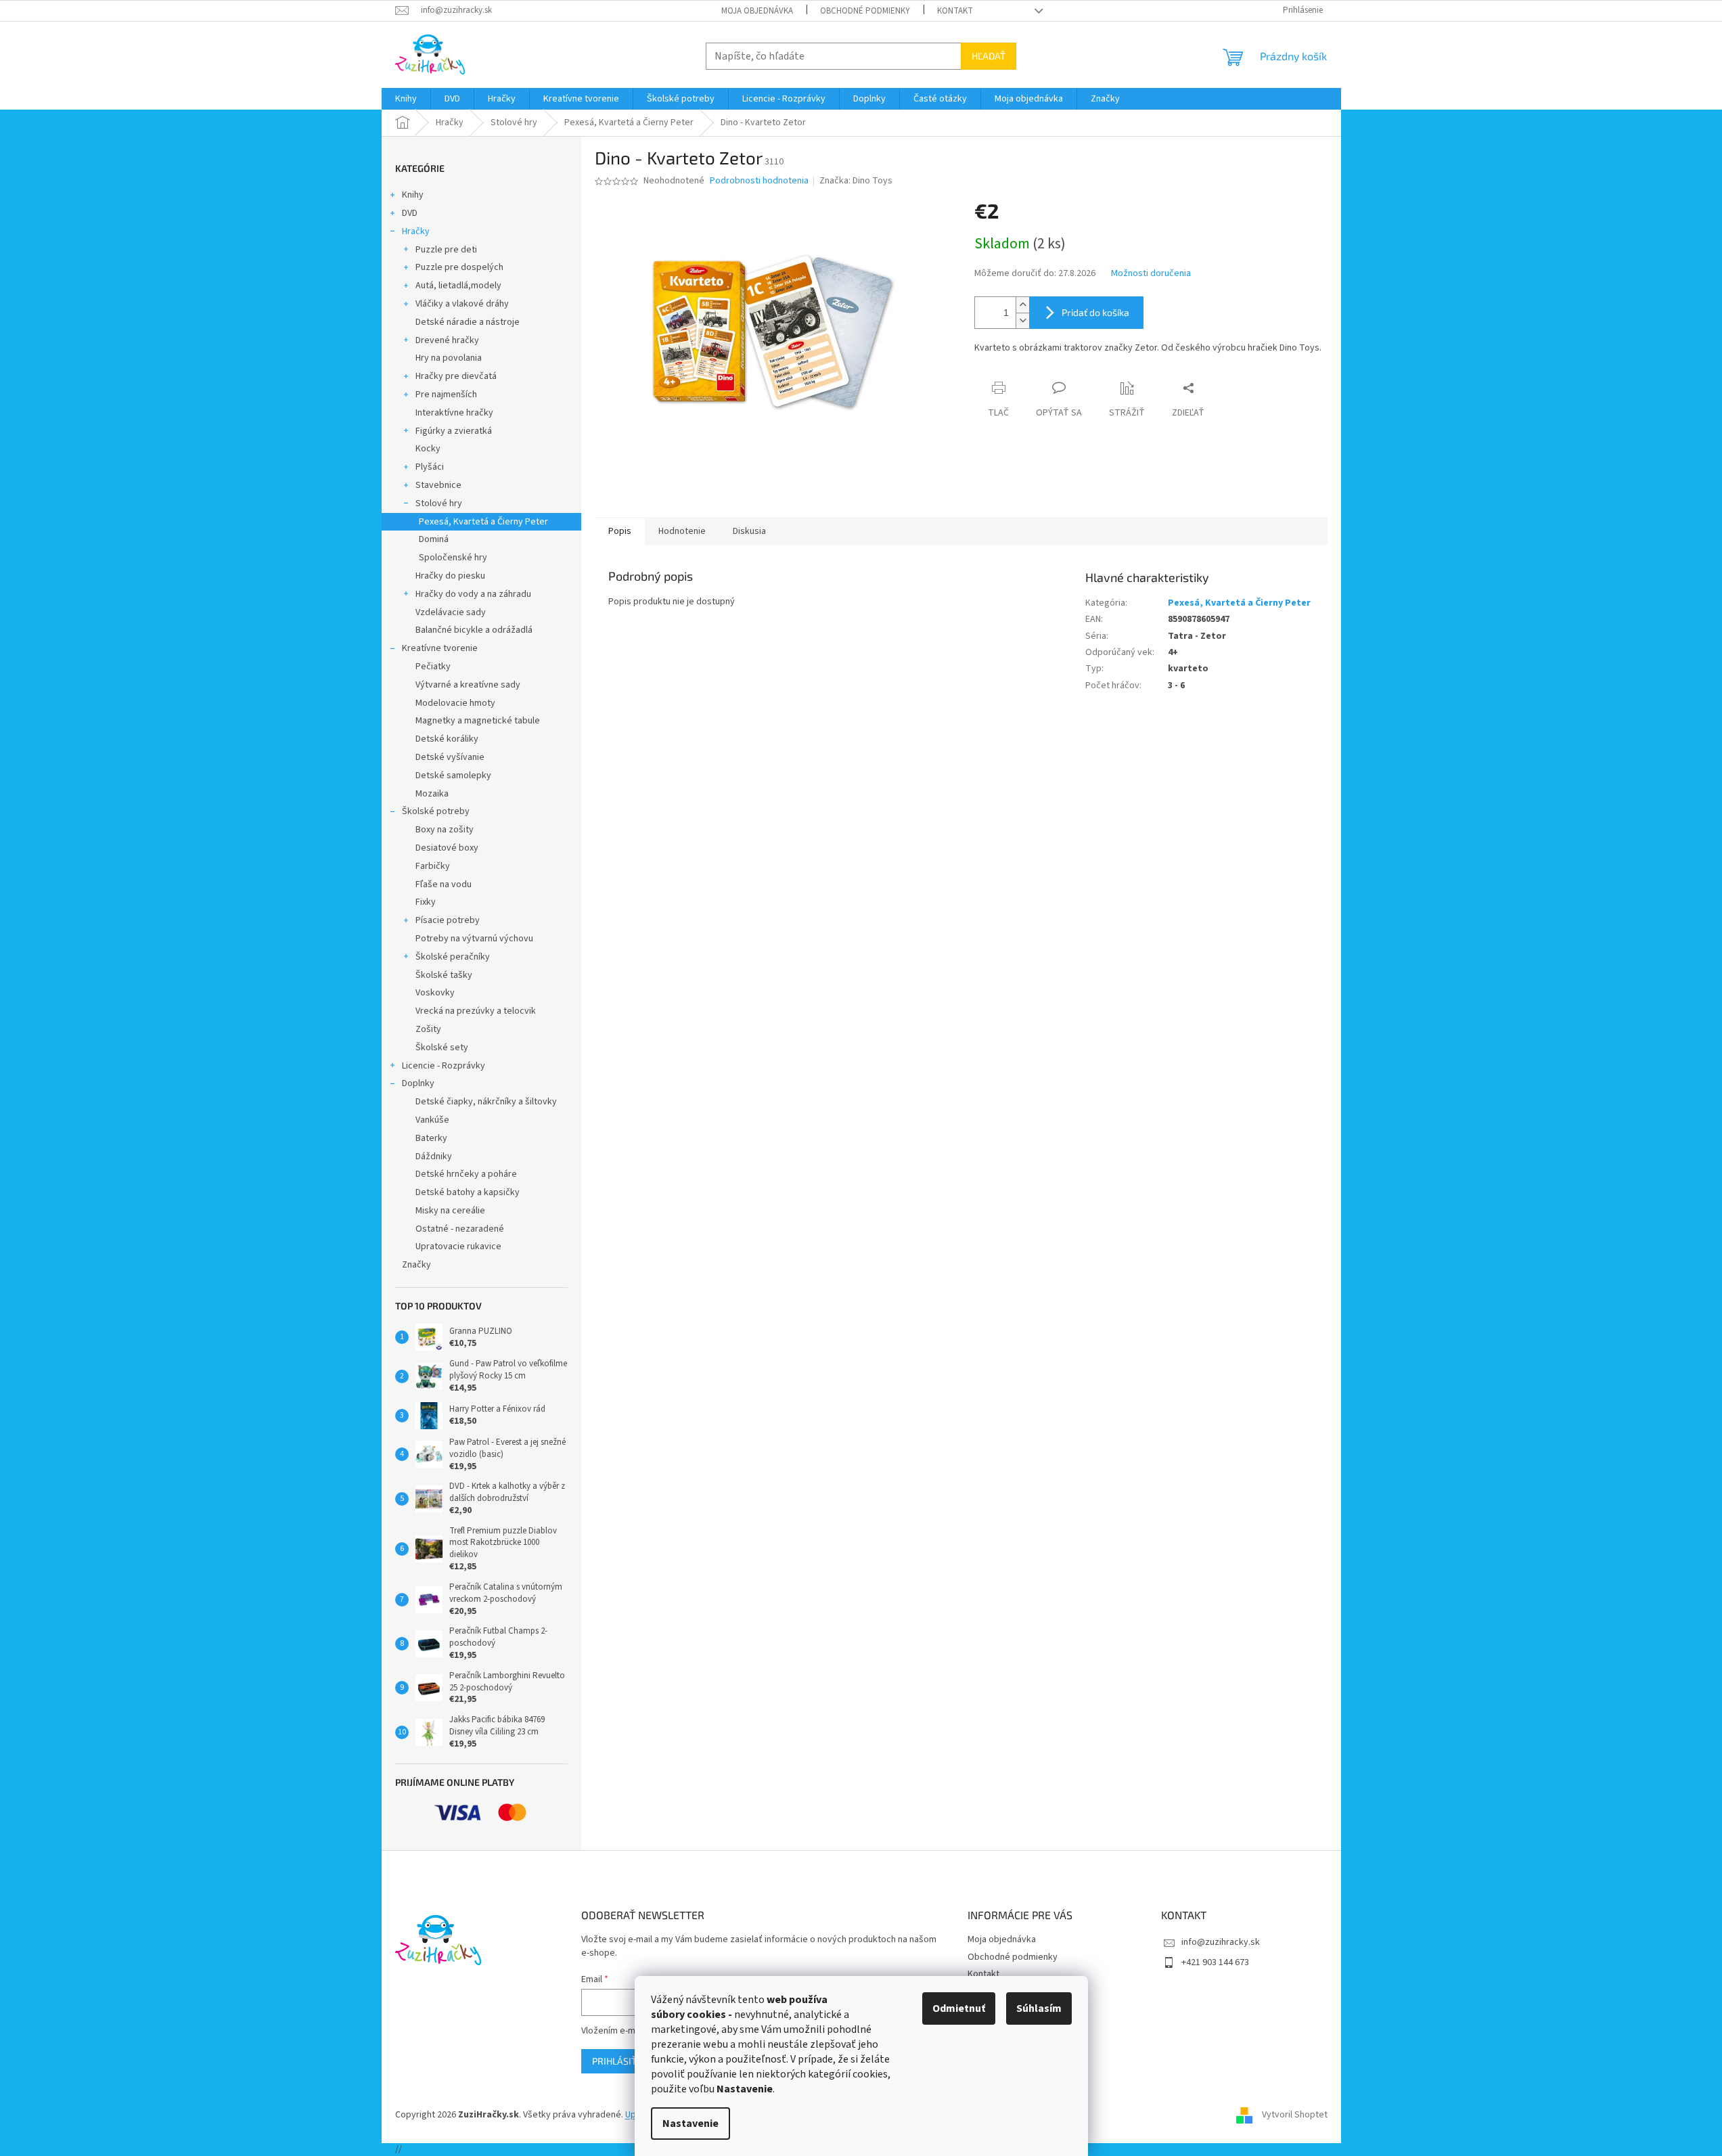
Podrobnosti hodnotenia (759, 181)
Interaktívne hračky (454, 413)
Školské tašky (444, 975)
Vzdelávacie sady (451, 612)
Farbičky (433, 866)
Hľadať (989, 56)
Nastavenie (690, 2124)
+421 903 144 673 (1215, 1962)
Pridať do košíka (1095, 312)
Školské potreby (436, 811)
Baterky (431, 1138)
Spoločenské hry (453, 558)
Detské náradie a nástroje (468, 322)
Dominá (434, 539)
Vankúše (432, 1120)
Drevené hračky (447, 340)
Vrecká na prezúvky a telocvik (476, 1011)
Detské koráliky (447, 739)
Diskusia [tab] (749, 531)
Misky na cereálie (450, 1211)
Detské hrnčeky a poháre (466, 1174)
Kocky (428, 449)
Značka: (856, 181)
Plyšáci (430, 467)
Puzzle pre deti (446, 250)
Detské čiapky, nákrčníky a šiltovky (486, 1102)
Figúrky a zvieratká (454, 431)
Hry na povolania (449, 358)
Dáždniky (434, 1156)
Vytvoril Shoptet (1295, 2115)
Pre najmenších (446, 395)
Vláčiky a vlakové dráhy (462, 304)
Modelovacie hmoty (455, 703)
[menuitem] (406, 99)
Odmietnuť (959, 2008)
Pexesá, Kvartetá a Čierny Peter (483, 522)
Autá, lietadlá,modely (458, 286)
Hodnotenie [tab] (682, 531)
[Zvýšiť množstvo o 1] (1022, 305)
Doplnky (418, 1083)
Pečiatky (433, 667)
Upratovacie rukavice (458, 1247)
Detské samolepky (453, 776)
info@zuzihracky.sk (1221, 1942)
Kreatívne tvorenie (440, 648)
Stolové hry (439, 503)
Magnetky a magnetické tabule (478, 721)
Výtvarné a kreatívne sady (468, 685)
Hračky (416, 231)
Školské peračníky (453, 957)
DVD (410, 213)
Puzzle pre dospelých (459, 267)
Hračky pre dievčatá (456, 376)
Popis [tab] (620, 531)
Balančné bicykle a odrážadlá (474, 630)
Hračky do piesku (450, 576)
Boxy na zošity (445, 830)
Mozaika (432, 794)
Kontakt (955, 11)
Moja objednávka (757, 11)
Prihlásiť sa (621, 2061)
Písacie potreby (448, 920)
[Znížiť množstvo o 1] (1022, 320)
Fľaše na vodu (444, 884)
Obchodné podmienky (865, 11)
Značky (416, 1265)
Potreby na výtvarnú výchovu (474, 939)
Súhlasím (1039, 2008)
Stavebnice (438, 485)
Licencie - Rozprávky (444, 1066)
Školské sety (442, 1048)
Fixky (426, 902)
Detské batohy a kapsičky (468, 1192)
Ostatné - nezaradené (460, 1229)
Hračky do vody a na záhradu (473, 594)
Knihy (413, 195)
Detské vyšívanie (450, 757)
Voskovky (435, 993)
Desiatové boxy (447, 848)
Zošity (428, 1029)
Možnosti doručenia (1151, 274)
